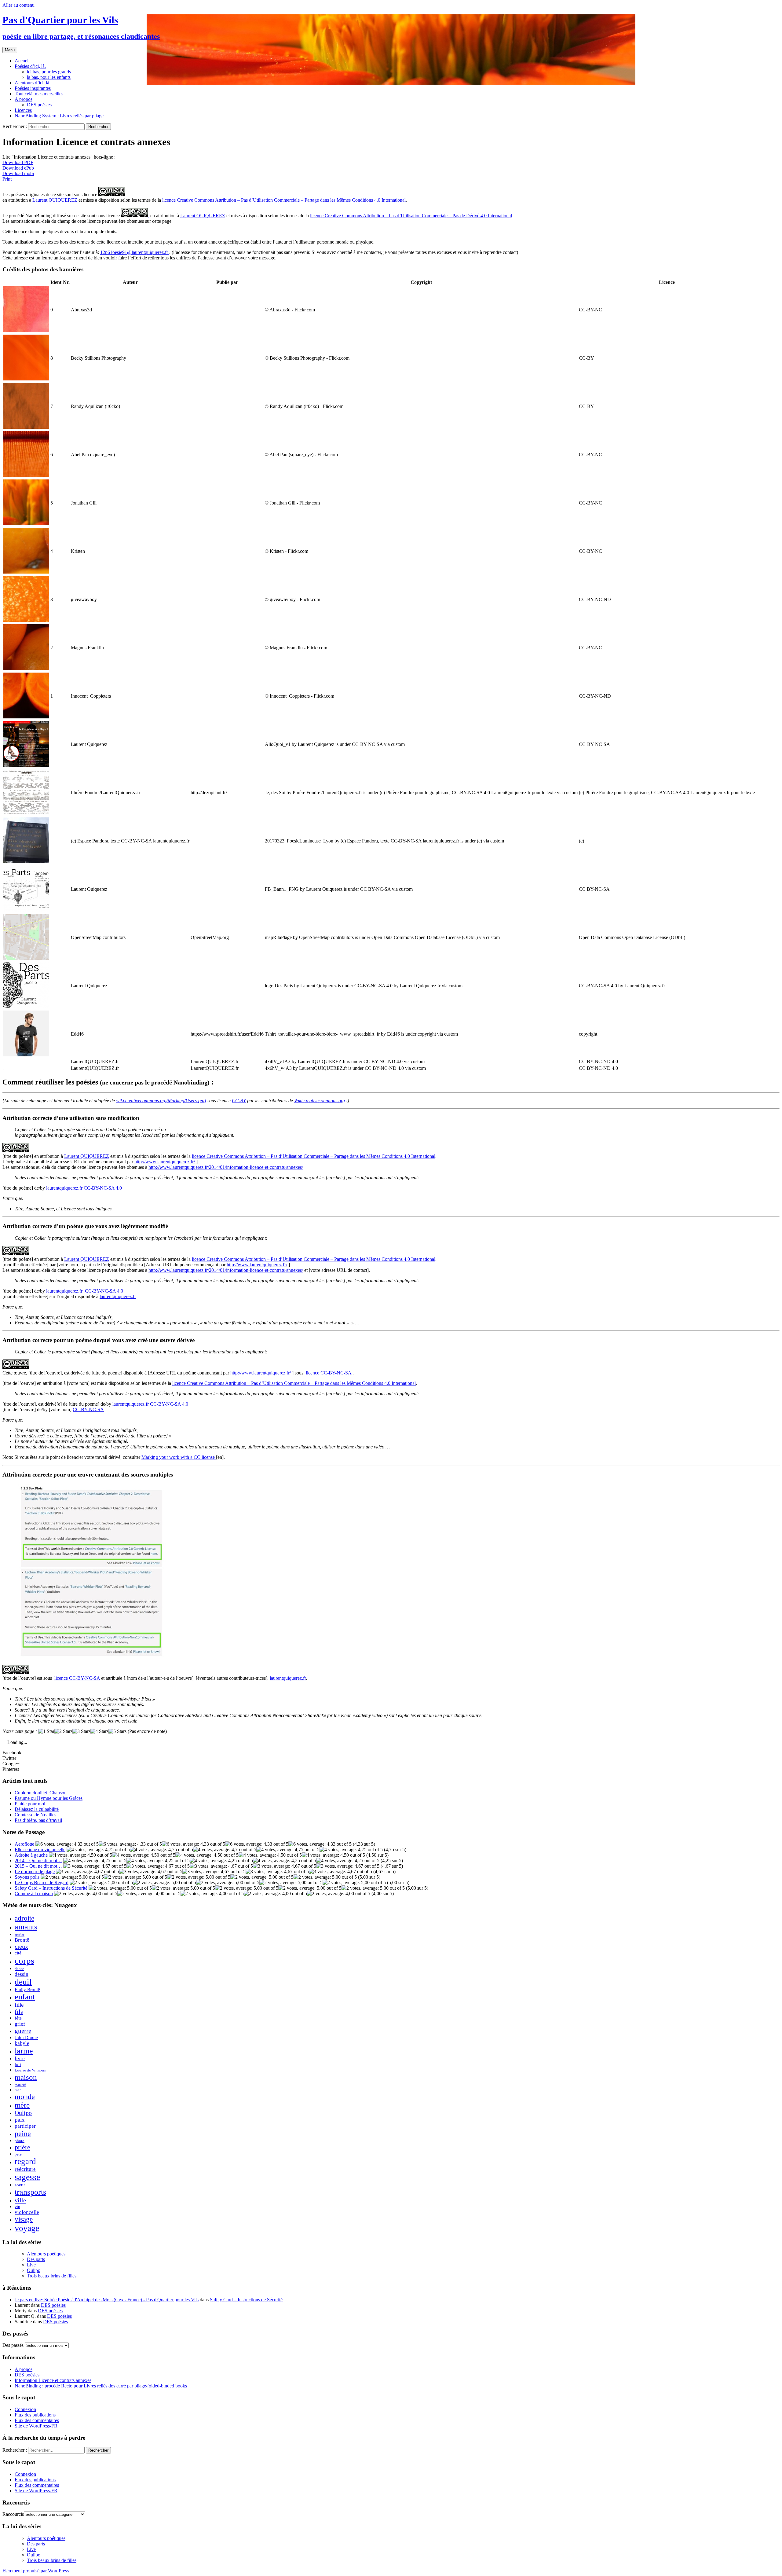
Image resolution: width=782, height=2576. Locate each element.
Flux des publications (35, 2415)
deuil (23, 1982)
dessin (22, 1974)
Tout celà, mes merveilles (39, 94)
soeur (20, 2185)
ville (20, 2200)
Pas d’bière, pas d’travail (38, 1820)
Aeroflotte (24, 1844)
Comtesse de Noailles (35, 1815)
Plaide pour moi (30, 1804)
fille (19, 2005)
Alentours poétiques (46, 2254)
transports (30, 2192)
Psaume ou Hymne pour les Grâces (49, 1798)
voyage (27, 2228)
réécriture (25, 2169)
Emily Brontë (27, 1989)
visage (24, 2219)
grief (20, 2024)
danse (19, 1969)
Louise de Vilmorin (31, 2070)
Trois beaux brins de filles (52, 2276)
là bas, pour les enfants (49, 77)
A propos (24, 99)
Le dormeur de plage (35, 1871)
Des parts (36, 2259)
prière (22, 2147)
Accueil (22, 61)
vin (17, 2207)
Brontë (22, 1940)
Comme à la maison (34, 1893)
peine (23, 2133)
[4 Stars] (99, 1731)
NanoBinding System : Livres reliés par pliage (59, 116)
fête (18, 2018)
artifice (20, 1935)
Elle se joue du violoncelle (40, 1849)
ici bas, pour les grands (49, 72)
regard (25, 2161)
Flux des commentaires (37, 2420)
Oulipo (23, 2113)
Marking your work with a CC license (179, 1457)
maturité (20, 2085)
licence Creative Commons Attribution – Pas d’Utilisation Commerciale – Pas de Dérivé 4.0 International (411, 216)
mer (18, 2090)
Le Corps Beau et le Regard (42, 1882)
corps (24, 1961)
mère (22, 2105)
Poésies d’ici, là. (30, 66)
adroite (24, 1918)
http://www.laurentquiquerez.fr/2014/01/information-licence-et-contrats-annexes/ (226, 1167)
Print (7, 179)
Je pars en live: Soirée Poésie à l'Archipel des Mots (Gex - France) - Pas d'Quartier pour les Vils (107, 2300)
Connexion (25, 2409)
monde (25, 2097)
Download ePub (18, 168)
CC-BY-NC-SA (88, 1409)
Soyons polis (27, 1877)
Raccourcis (13, 2514)
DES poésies (39, 105)
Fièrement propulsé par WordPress (36, 2571)
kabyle (22, 2043)
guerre (23, 2031)
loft (18, 2064)
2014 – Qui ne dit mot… (38, 1860)
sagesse (27, 2177)
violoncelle (27, 2212)
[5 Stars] (117, 1731)
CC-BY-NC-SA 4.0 (103, 1188)
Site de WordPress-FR (36, 2426)
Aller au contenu (18, 5)
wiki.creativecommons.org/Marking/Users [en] (161, 1101)
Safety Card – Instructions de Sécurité (51, 1888)
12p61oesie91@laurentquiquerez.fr (135, 252)
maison (26, 2077)
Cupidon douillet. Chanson (41, 1793)
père (18, 2154)
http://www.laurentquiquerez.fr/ (165, 1162)
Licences (23, 110)
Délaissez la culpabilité (37, 1809)
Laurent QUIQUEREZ (55, 200)
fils (19, 2012)
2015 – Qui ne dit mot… (38, 1866)
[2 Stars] (63, 1731)
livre (20, 2059)
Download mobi (18, 173)
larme (24, 2051)
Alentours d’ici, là (32, 83)
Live (31, 2265)
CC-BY (239, 1101)
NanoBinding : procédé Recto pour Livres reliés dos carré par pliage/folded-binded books (101, 2386)
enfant (25, 1997)
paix (20, 2120)
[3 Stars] (81, 1731)
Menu (10, 50)
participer (25, 2126)
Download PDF (18, 162)
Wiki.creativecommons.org (320, 1101)
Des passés (13, 2345)
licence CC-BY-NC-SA (329, 1373)
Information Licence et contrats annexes (53, 2380)
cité (18, 1953)
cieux (21, 1947)
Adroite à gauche (31, 1855)
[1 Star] (46, 1731)
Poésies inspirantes (33, 88)
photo (20, 2141)
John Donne (26, 2037)
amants (26, 1927)
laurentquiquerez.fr (64, 1188)
